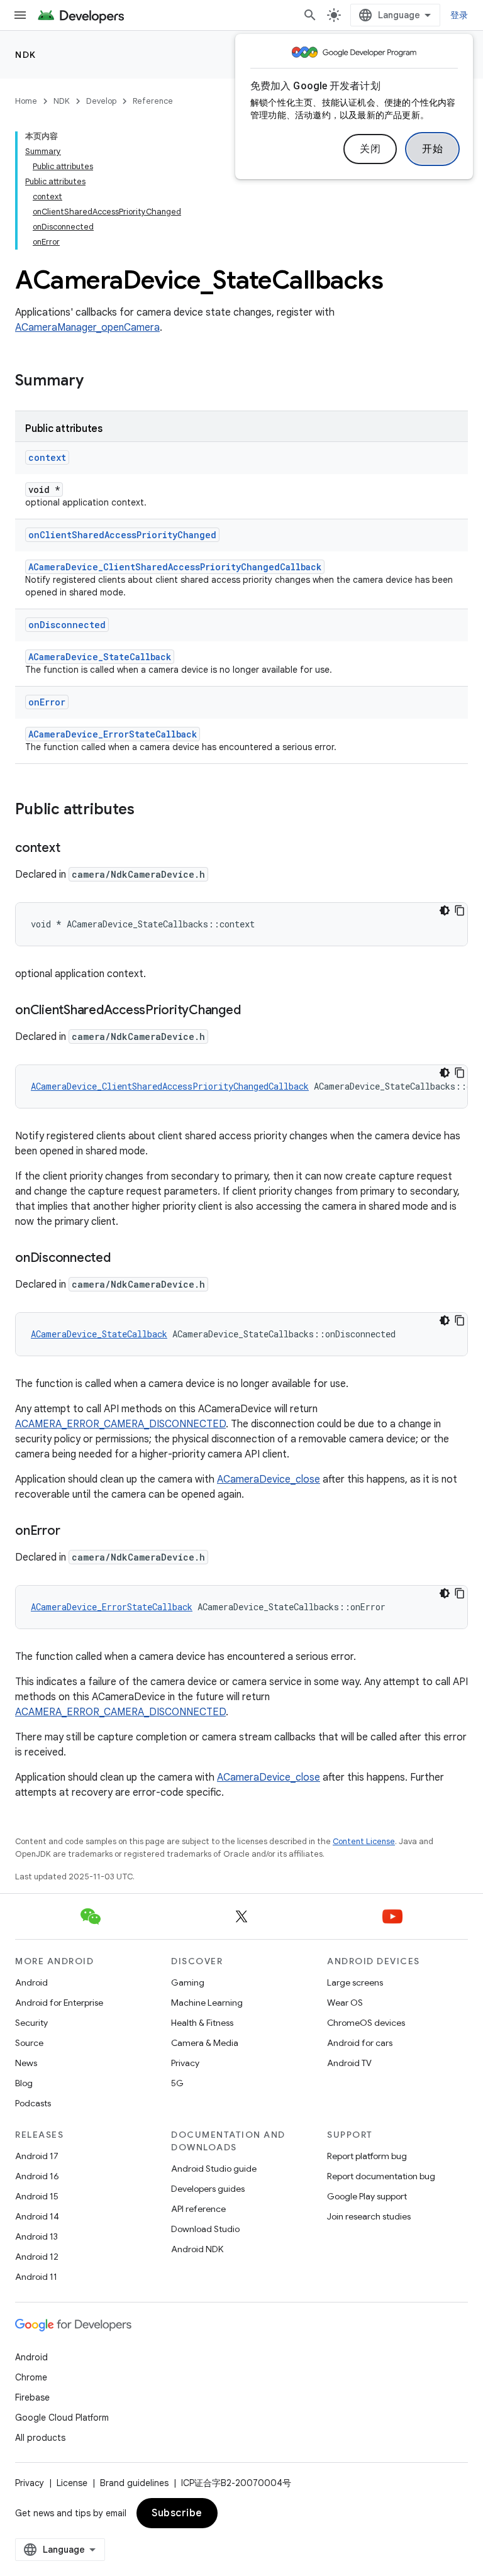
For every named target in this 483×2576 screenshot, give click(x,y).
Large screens (355, 1982)
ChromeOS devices (366, 2023)
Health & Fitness (202, 2023)
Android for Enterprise (59, 2003)
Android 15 (37, 2196)
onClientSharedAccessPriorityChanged (122, 535)
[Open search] (310, 15)
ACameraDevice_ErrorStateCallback (113, 734)
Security (31, 2023)
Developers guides (208, 2189)
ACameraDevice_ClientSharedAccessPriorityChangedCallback (175, 567)
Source (29, 2043)
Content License (364, 1841)
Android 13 (36, 2236)
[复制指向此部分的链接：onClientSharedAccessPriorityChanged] (253, 1011)
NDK (26, 55)
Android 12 (37, 2257)
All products (40, 2438)
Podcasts (33, 2103)
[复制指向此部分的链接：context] (72, 849)
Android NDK (197, 2249)
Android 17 (37, 2156)
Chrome (31, 2377)
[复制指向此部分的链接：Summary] (96, 382)
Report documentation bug (381, 2176)
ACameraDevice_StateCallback (100, 657)
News (26, 2063)
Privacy (185, 2063)
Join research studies (369, 2216)
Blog (24, 2083)
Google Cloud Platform (62, 2418)
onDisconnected (67, 625)
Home (26, 101)
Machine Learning (207, 2003)
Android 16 (37, 2176)
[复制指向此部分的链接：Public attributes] (147, 810)
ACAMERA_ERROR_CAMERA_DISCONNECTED (120, 1424)
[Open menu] (20, 15)
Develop (101, 101)
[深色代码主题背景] (445, 910)
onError (47, 702)
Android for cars (360, 2043)
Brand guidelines (134, 2483)
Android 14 (37, 2216)
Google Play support (367, 2196)
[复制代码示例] (460, 910)
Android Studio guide (214, 2169)
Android (31, 1982)
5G (177, 2083)
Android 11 (36, 2277)
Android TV (349, 2063)
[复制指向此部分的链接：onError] (72, 1532)
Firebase (32, 2397)
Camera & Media (205, 2043)
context (47, 457)
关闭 (370, 149)
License (72, 2483)
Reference (153, 101)
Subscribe (177, 2513)
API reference (198, 2209)
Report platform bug (367, 2156)
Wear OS (345, 2003)
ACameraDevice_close (269, 1479)
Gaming (188, 1982)
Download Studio (205, 2229)
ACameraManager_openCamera (87, 328)
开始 (432, 149)
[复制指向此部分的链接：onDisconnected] (123, 1259)
